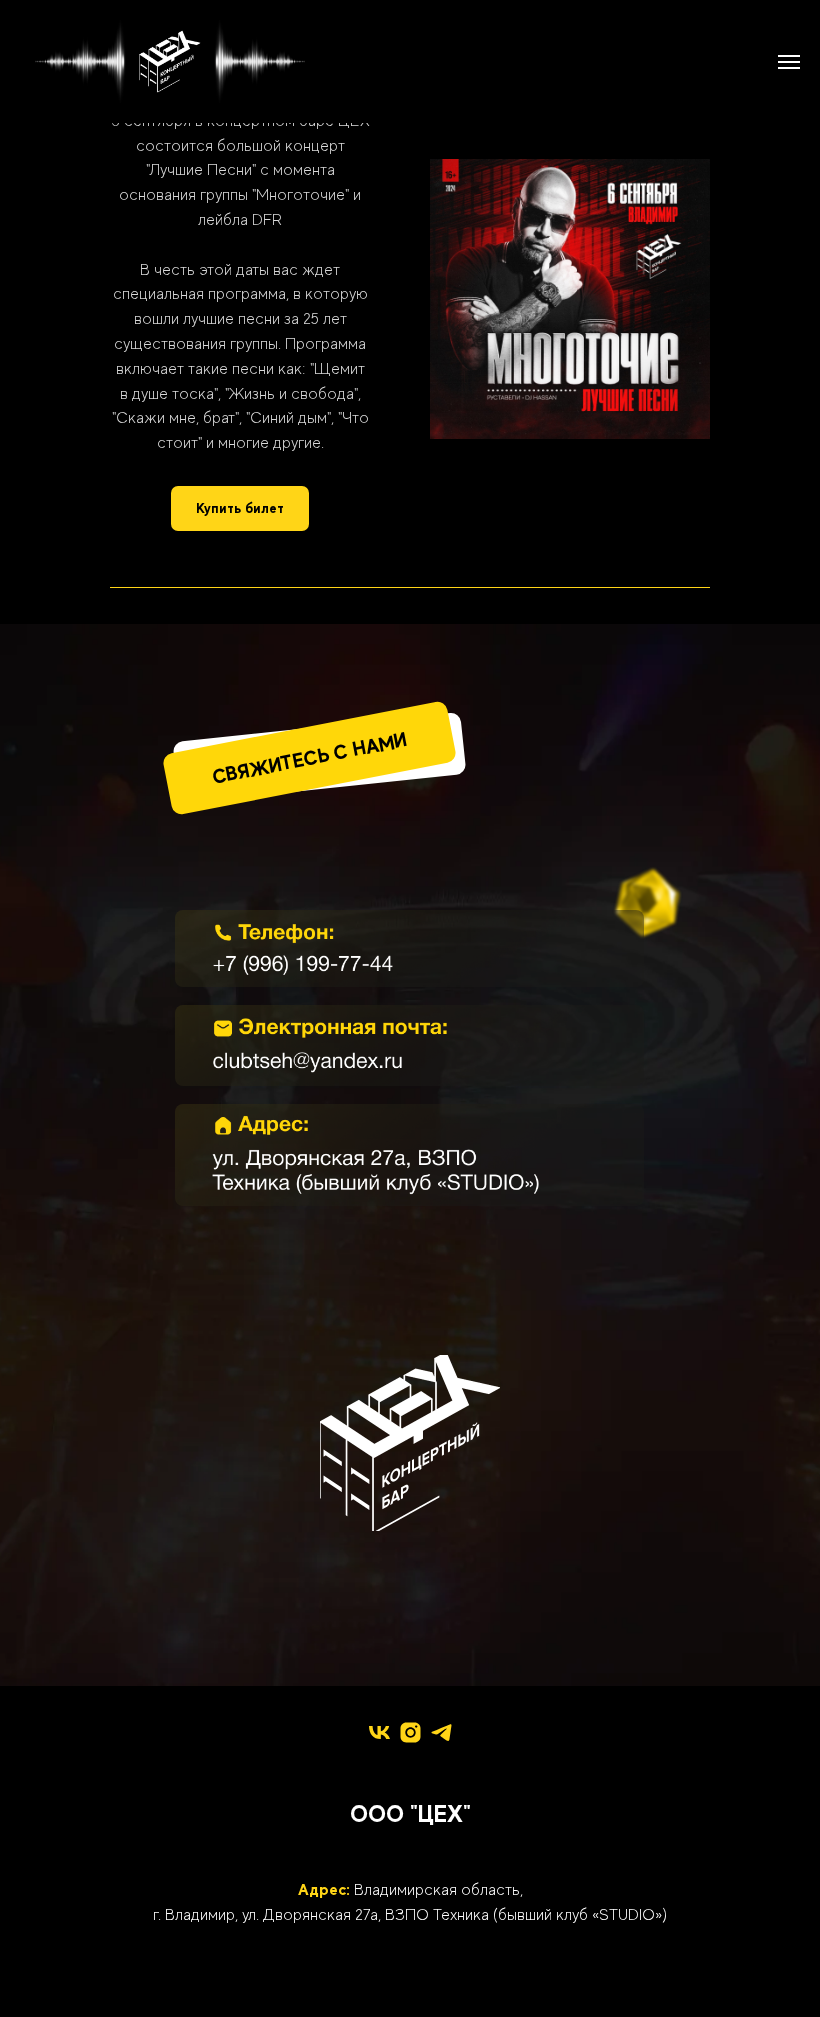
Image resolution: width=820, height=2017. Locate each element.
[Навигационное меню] (789, 62)
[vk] (379, 1732)
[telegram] (441, 1732)
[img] (409, 948)
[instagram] (410, 1732)
